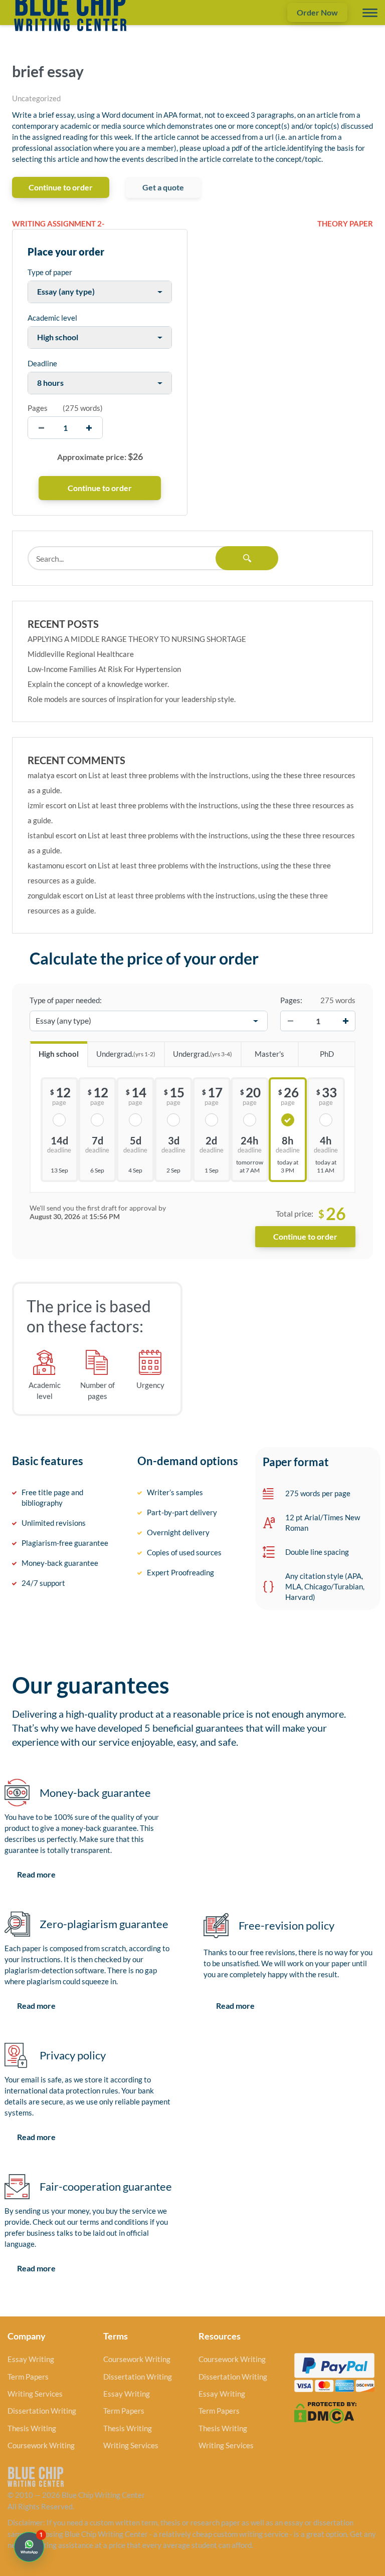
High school (59, 1054)
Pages (38, 408)
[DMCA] (325, 2412)
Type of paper (50, 272)
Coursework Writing (41, 2445)
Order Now (317, 12)
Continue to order (61, 187)
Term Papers (28, 2377)
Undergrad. (126, 1054)
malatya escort (52, 775)
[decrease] (41, 428)
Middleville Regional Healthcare (81, 654)
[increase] (89, 428)
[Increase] (345, 1021)
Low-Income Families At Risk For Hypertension (104, 669)
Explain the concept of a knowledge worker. (98, 684)
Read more (36, 1874)
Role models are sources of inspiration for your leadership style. (132, 699)
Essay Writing (31, 2359)
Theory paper (345, 223)
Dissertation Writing (42, 2411)
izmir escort (47, 805)
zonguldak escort (56, 895)
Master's (269, 1054)
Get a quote (163, 187)
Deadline (42, 363)
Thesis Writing (32, 2428)
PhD (327, 1054)
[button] (29, 2547)
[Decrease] (290, 1021)
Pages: (291, 1000)
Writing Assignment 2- (58, 223)
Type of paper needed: (66, 1000)
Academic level (52, 318)
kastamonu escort (57, 865)
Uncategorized (36, 98)
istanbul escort (52, 835)
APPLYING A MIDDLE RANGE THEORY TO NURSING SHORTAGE (137, 639)
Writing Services (35, 2394)
